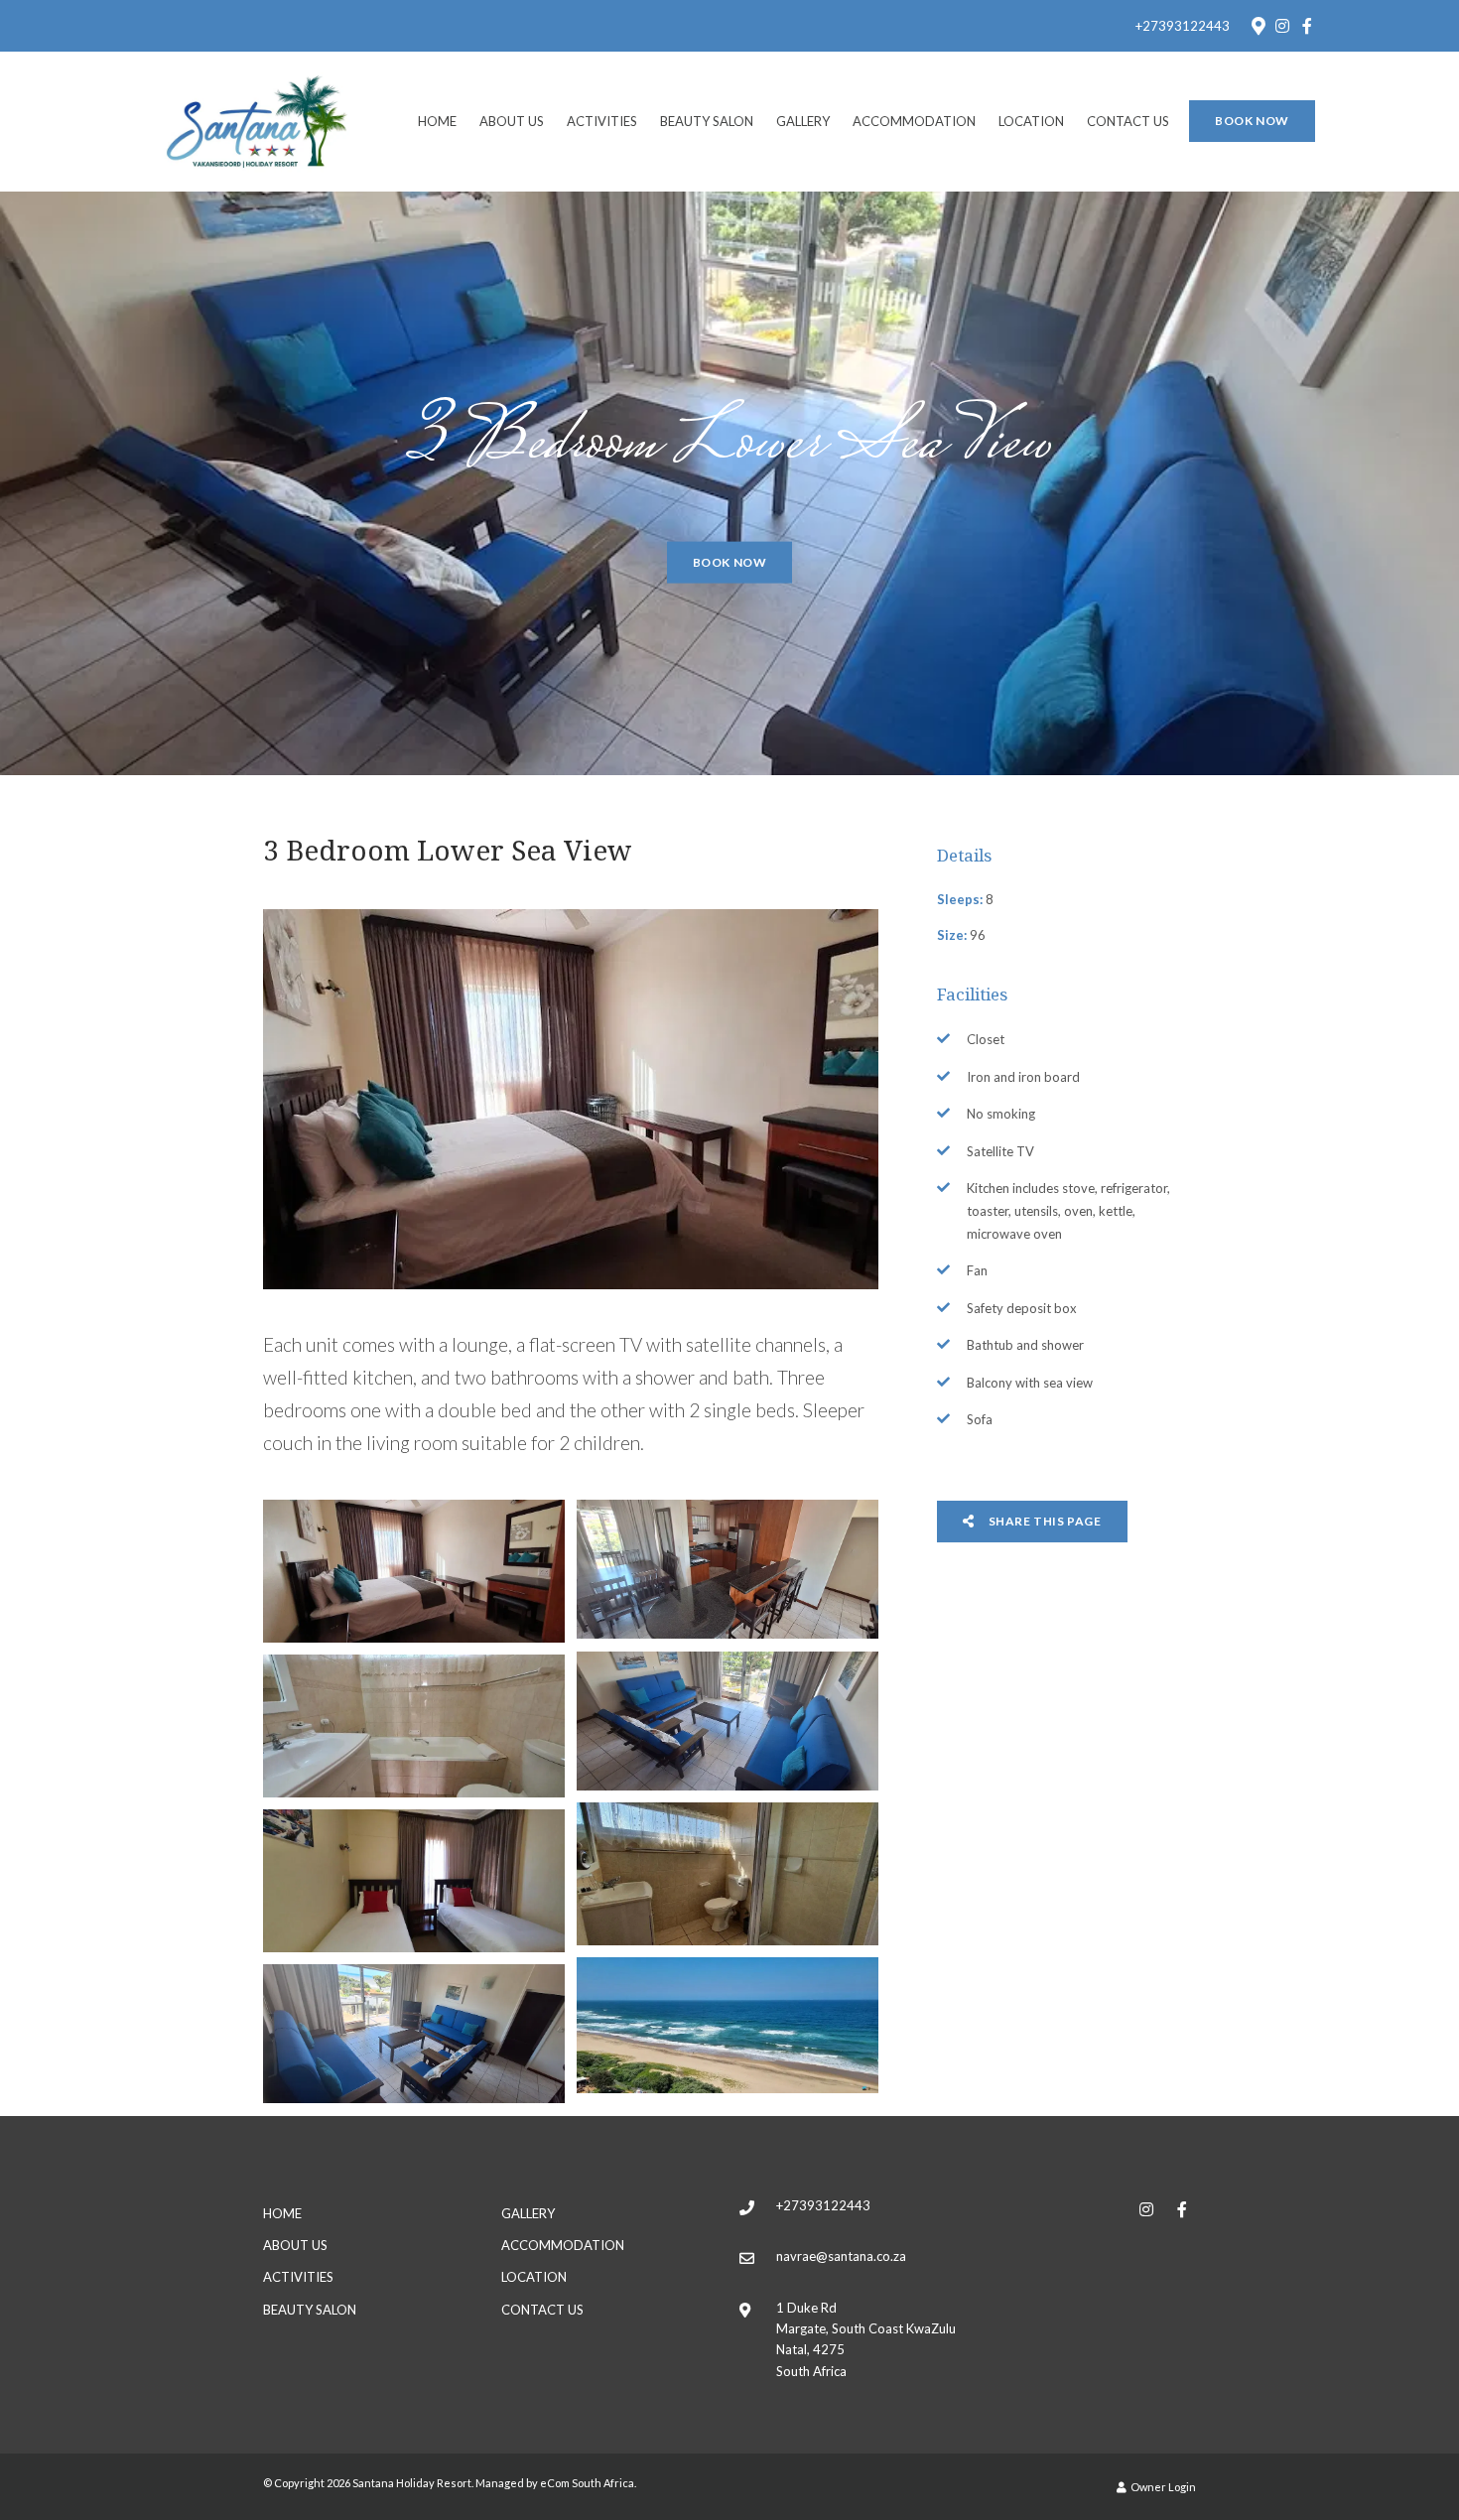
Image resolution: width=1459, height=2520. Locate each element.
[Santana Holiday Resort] (257, 120)
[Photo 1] (414, 1571)
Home (437, 121)
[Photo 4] (414, 1726)
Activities (602, 121)
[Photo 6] (414, 1881)
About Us (512, 121)
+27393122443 (1183, 26)
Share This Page (1044, 1521)
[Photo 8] (414, 2034)
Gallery (803, 121)
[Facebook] (1307, 26)
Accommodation (914, 121)
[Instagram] (1282, 26)
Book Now (1252, 121)
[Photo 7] (728, 2025)
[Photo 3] (728, 1721)
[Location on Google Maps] (1258, 25)
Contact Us (1128, 121)
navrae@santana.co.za (841, 2256)
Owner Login (1162, 2487)
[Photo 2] (728, 1569)
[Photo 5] (728, 1874)
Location (1031, 121)
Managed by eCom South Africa (555, 2483)
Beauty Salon (707, 121)
